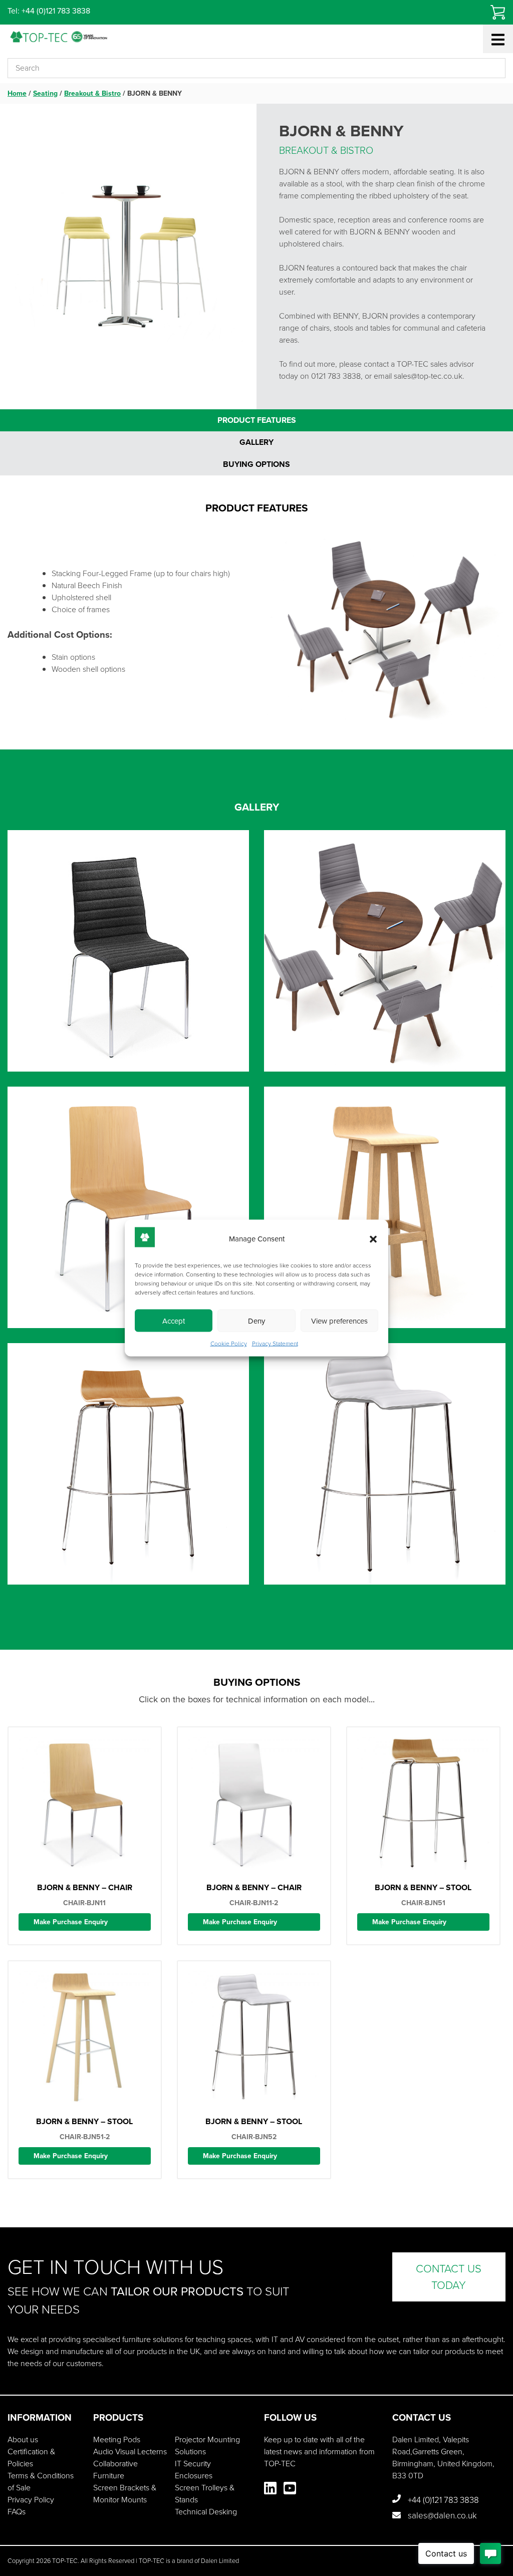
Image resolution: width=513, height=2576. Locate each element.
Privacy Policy (31, 2500)
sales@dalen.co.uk (441, 2516)
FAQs (17, 2512)
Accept (174, 1321)
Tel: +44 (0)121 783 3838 (49, 11)
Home (17, 93)
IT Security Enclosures (194, 2470)
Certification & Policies (31, 2458)
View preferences (339, 1321)
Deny (256, 1321)
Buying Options (256, 464)
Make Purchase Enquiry (71, 1922)
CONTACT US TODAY (449, 2277)
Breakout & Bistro (92, 93)
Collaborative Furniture (115, 2470)
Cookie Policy (229, 1344)
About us (23, 2439)
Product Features (257, 420)
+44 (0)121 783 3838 (442, 2500)
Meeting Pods (117, 2439)
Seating (45, 93)
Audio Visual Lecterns (130, 2452)
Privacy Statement (275, 1344)
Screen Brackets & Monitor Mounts (125, 2494)
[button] (373, 1239)
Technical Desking (206, 2512)
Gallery (256, 442)
